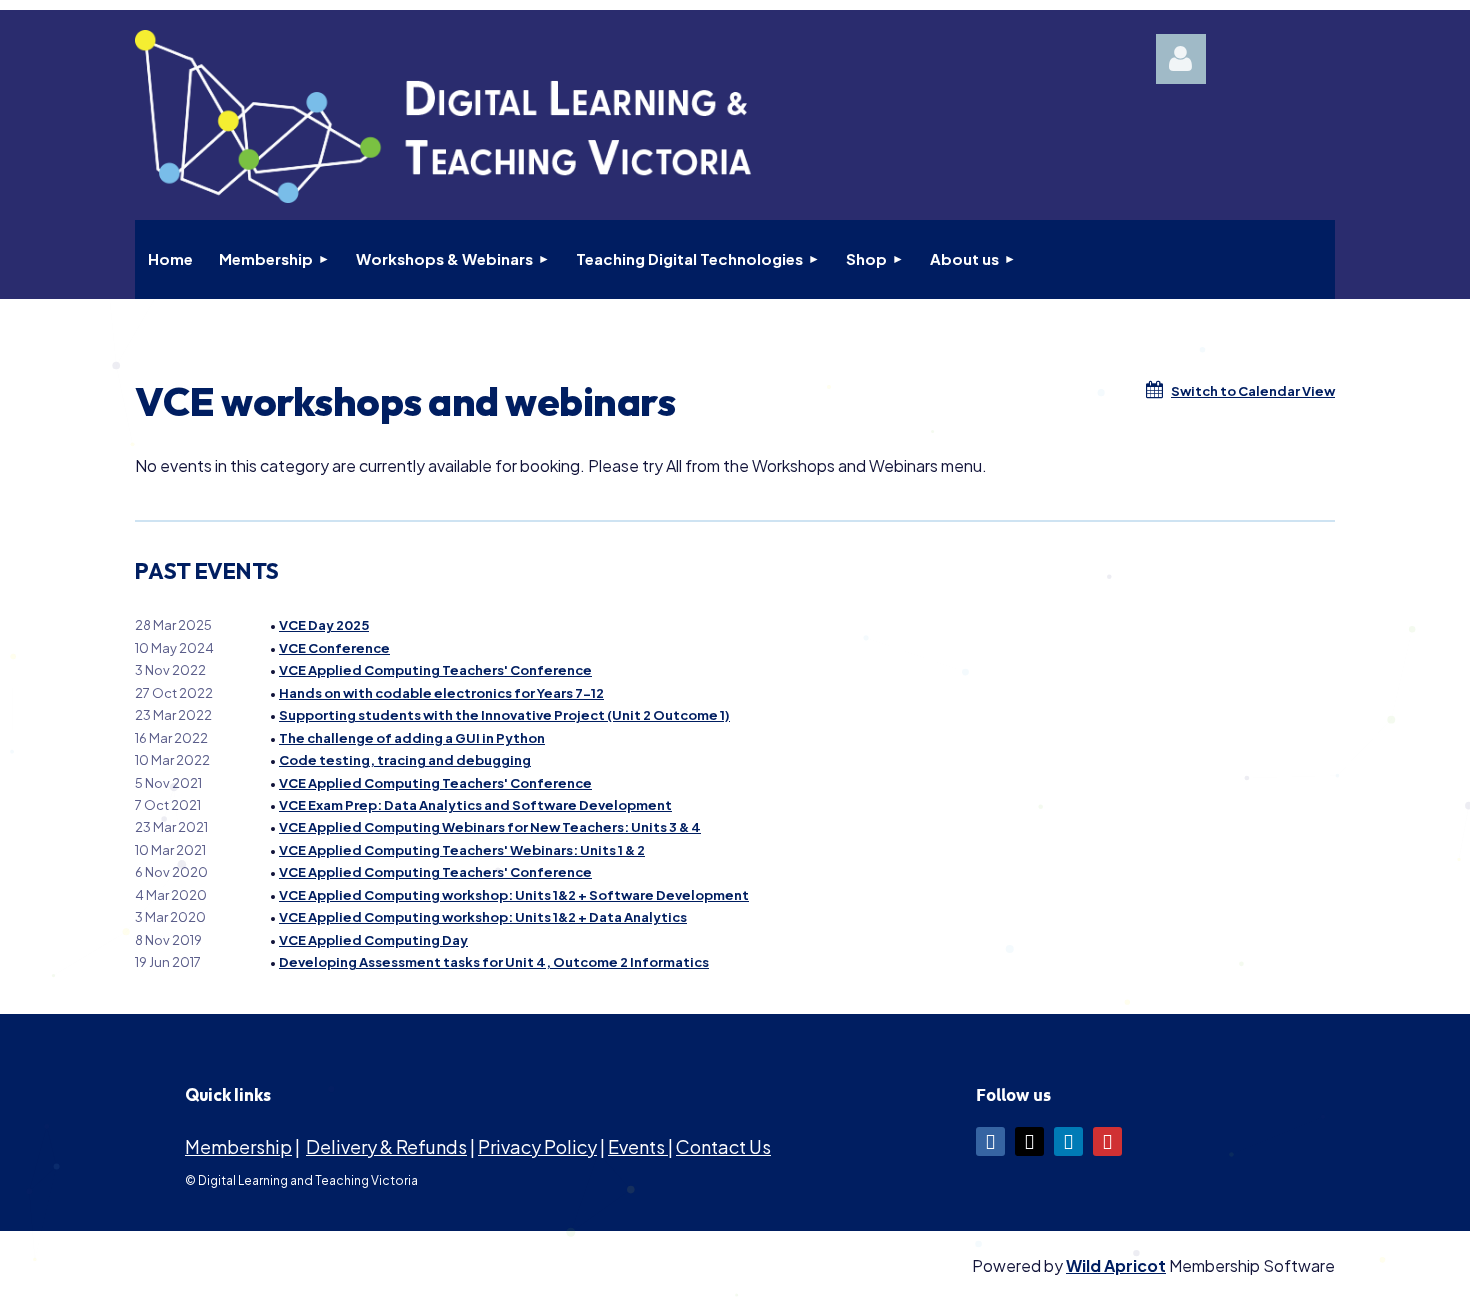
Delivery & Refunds (386, 1146)
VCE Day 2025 (324, 625)
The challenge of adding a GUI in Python (412, 738)
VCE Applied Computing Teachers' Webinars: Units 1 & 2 (462, 850)
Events (638, 1146)
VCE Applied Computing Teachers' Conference (435, 670)
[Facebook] (990, 1141)
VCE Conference (334, 648)
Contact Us (723, 1146)
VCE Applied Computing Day (373, 940)
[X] (1029, 1141)
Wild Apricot (1116, 1265)
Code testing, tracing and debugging (405, 760)
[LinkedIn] (1068, 1141)
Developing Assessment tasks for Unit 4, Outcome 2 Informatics (494, 962)
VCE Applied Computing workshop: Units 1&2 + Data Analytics (483, 917)
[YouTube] (1107, 1141)
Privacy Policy (537, 1146)
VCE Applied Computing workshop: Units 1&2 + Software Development (514, 895)
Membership (238, 1146)
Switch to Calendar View (1253, 391)
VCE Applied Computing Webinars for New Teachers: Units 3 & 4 (490, 827)
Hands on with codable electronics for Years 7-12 (441, 693)
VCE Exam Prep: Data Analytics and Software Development (475, 805)
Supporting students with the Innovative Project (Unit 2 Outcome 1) (504, 715)
